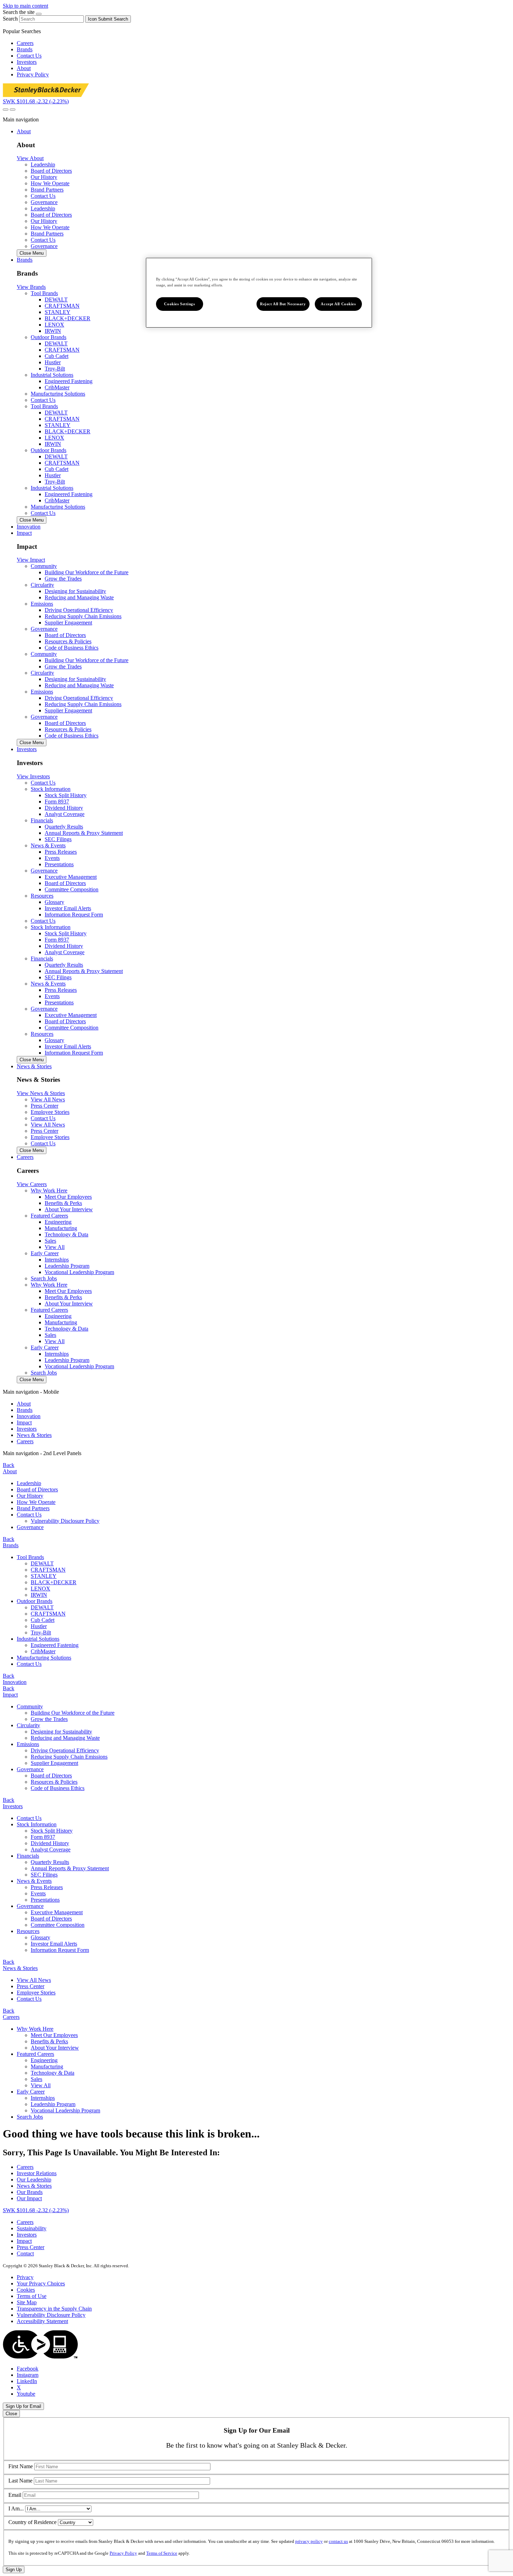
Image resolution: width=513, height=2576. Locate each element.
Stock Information (37, 1824)
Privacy (25, 2277)
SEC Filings (58, 839)
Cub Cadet (57, 356)
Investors (27, 62)
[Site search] (6, 110)
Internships (57, 1260)
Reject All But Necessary (283, 304)
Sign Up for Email (23, 2406)
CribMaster (57, 387)
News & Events (34, 1881)
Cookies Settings (179, 304)
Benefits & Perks (63, 1203)
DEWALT (56, 299)
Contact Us (29, 56)
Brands (25, 49)
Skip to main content (25, 6)
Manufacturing (61, 1228)
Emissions (28, 1744)
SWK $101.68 (36, 101)
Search (10, 19)
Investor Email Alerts (68, 908)
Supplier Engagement (68, 623)
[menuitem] (263, 1404)
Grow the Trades (63, 579)
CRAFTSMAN (62, 306)
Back (9, 1465)
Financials (28, 1856)
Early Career (31, 2092)
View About (30, 158)
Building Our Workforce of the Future (87, 572)
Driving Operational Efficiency (79, 610)
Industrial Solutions (38, 1639)
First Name (21, 2466)
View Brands (31, 287)
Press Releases (61, 852)
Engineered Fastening (69, 381)
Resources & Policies (68, 641)
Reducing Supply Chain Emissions (83, 616)
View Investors (33, 776)
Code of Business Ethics (72, 648)
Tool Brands (30, 1557)
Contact (25, 2253)
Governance (44, 202)
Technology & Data (66, 1234)
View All (55, 1247)
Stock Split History (66, 795)
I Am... (16, 2508)
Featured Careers (35, 2054)
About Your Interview (69, 1209)
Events (52, 858)
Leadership (29, 1483)
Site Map (27, 2302)
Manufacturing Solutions (58, 394)
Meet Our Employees (68, 1197)
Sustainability (32, 2228)
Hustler (53, 362)
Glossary (54, 902)
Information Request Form (74, 915)
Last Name (20, 2481)
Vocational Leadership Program (79, 1272)
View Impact (31, 560)
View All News (34, 1980)
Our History (30, 1496)
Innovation (29, 1416)
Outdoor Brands (35, 1601)
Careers (25, 43)
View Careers (32, 1184)
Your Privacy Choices (41, 2283)
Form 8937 (57, 802)
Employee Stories (36, 1993)
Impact (24, 1422)
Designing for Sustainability (75, 591)
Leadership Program (67, 1266)
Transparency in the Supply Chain (54, 2309)
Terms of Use (32, 2296)
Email (15, 2495)
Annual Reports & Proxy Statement (84, 833)
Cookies (26, 2290)
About (24, 68)
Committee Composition (72, 889)
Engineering (58, 1222)
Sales (50, 1241)
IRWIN (53, 331)
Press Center (31, 1986)
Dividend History (64, 808)
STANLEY (58, 312)
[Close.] (39, 14)
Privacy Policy (33, 74)
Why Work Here (35, 2029)
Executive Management (71, 877)
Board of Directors (65, 635)
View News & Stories (41, 1093)
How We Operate (36, 1502)
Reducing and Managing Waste (79, 597)
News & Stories (34, 1435)
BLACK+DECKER (68, 318)
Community (30, 1706)
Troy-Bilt (55, 369)
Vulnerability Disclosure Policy (65, 1521)
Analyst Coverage (65, 814)
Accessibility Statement (42, 2321)
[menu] (256, 1417)
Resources (28, 1931)
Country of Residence (32, 2522)
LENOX (54, 325)
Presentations (59, 864)
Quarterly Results (64, 827)
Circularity (28, 1725)
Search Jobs (44, 1278)
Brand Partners (33, 1508)
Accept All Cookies (338, 304)
